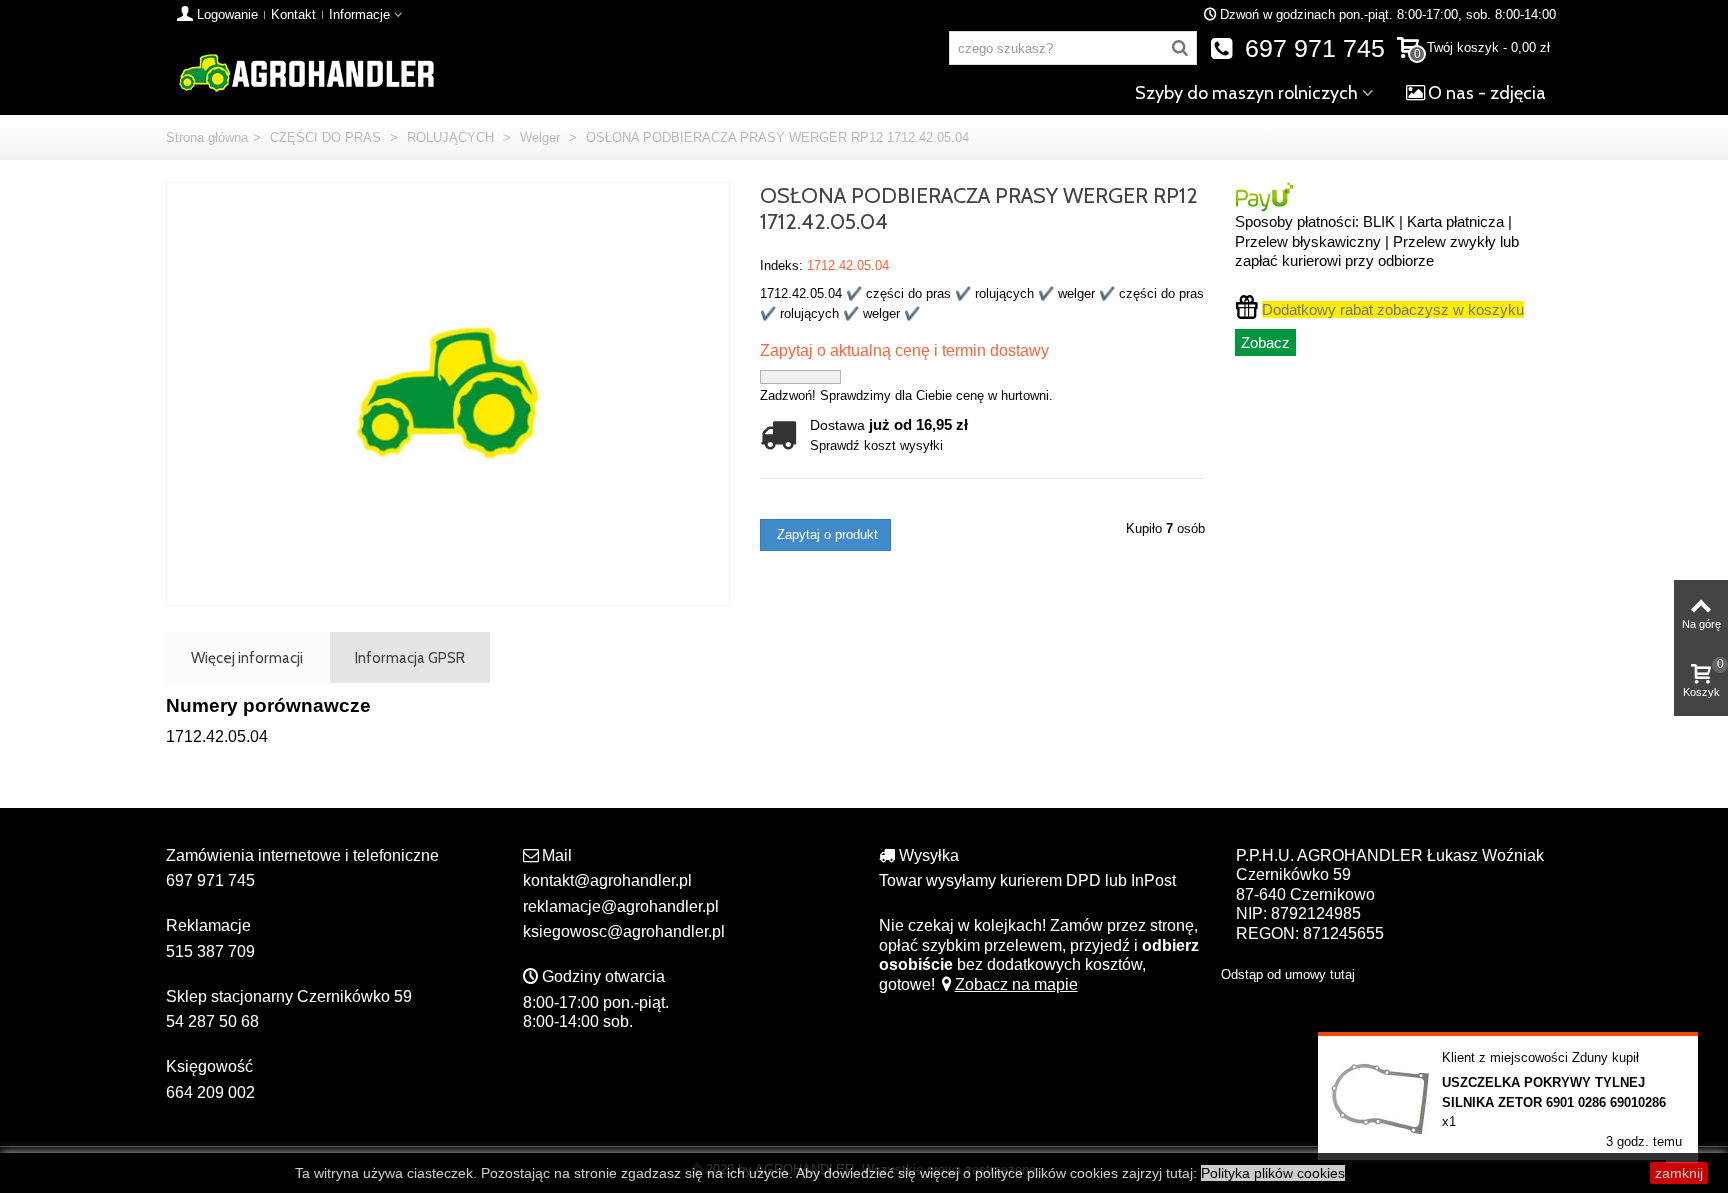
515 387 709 (210, 951)
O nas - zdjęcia (1487, 93)
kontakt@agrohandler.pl (607, 880)
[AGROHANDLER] (306, 71)
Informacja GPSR (410, 657)
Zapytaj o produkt (825, 534)
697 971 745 (1311, 48)
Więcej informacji (247, 657)
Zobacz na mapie (1016, 984)
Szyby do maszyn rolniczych (1246, 93)
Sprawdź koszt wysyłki (876, 445)
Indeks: (781, 265)
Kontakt (293, 14)
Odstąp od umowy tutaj (1288, 974)
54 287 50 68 (212, 1021)
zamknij (1679, 1173)
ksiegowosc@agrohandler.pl (624, 931)
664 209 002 (210, 1092)
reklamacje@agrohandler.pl (621, 906)
